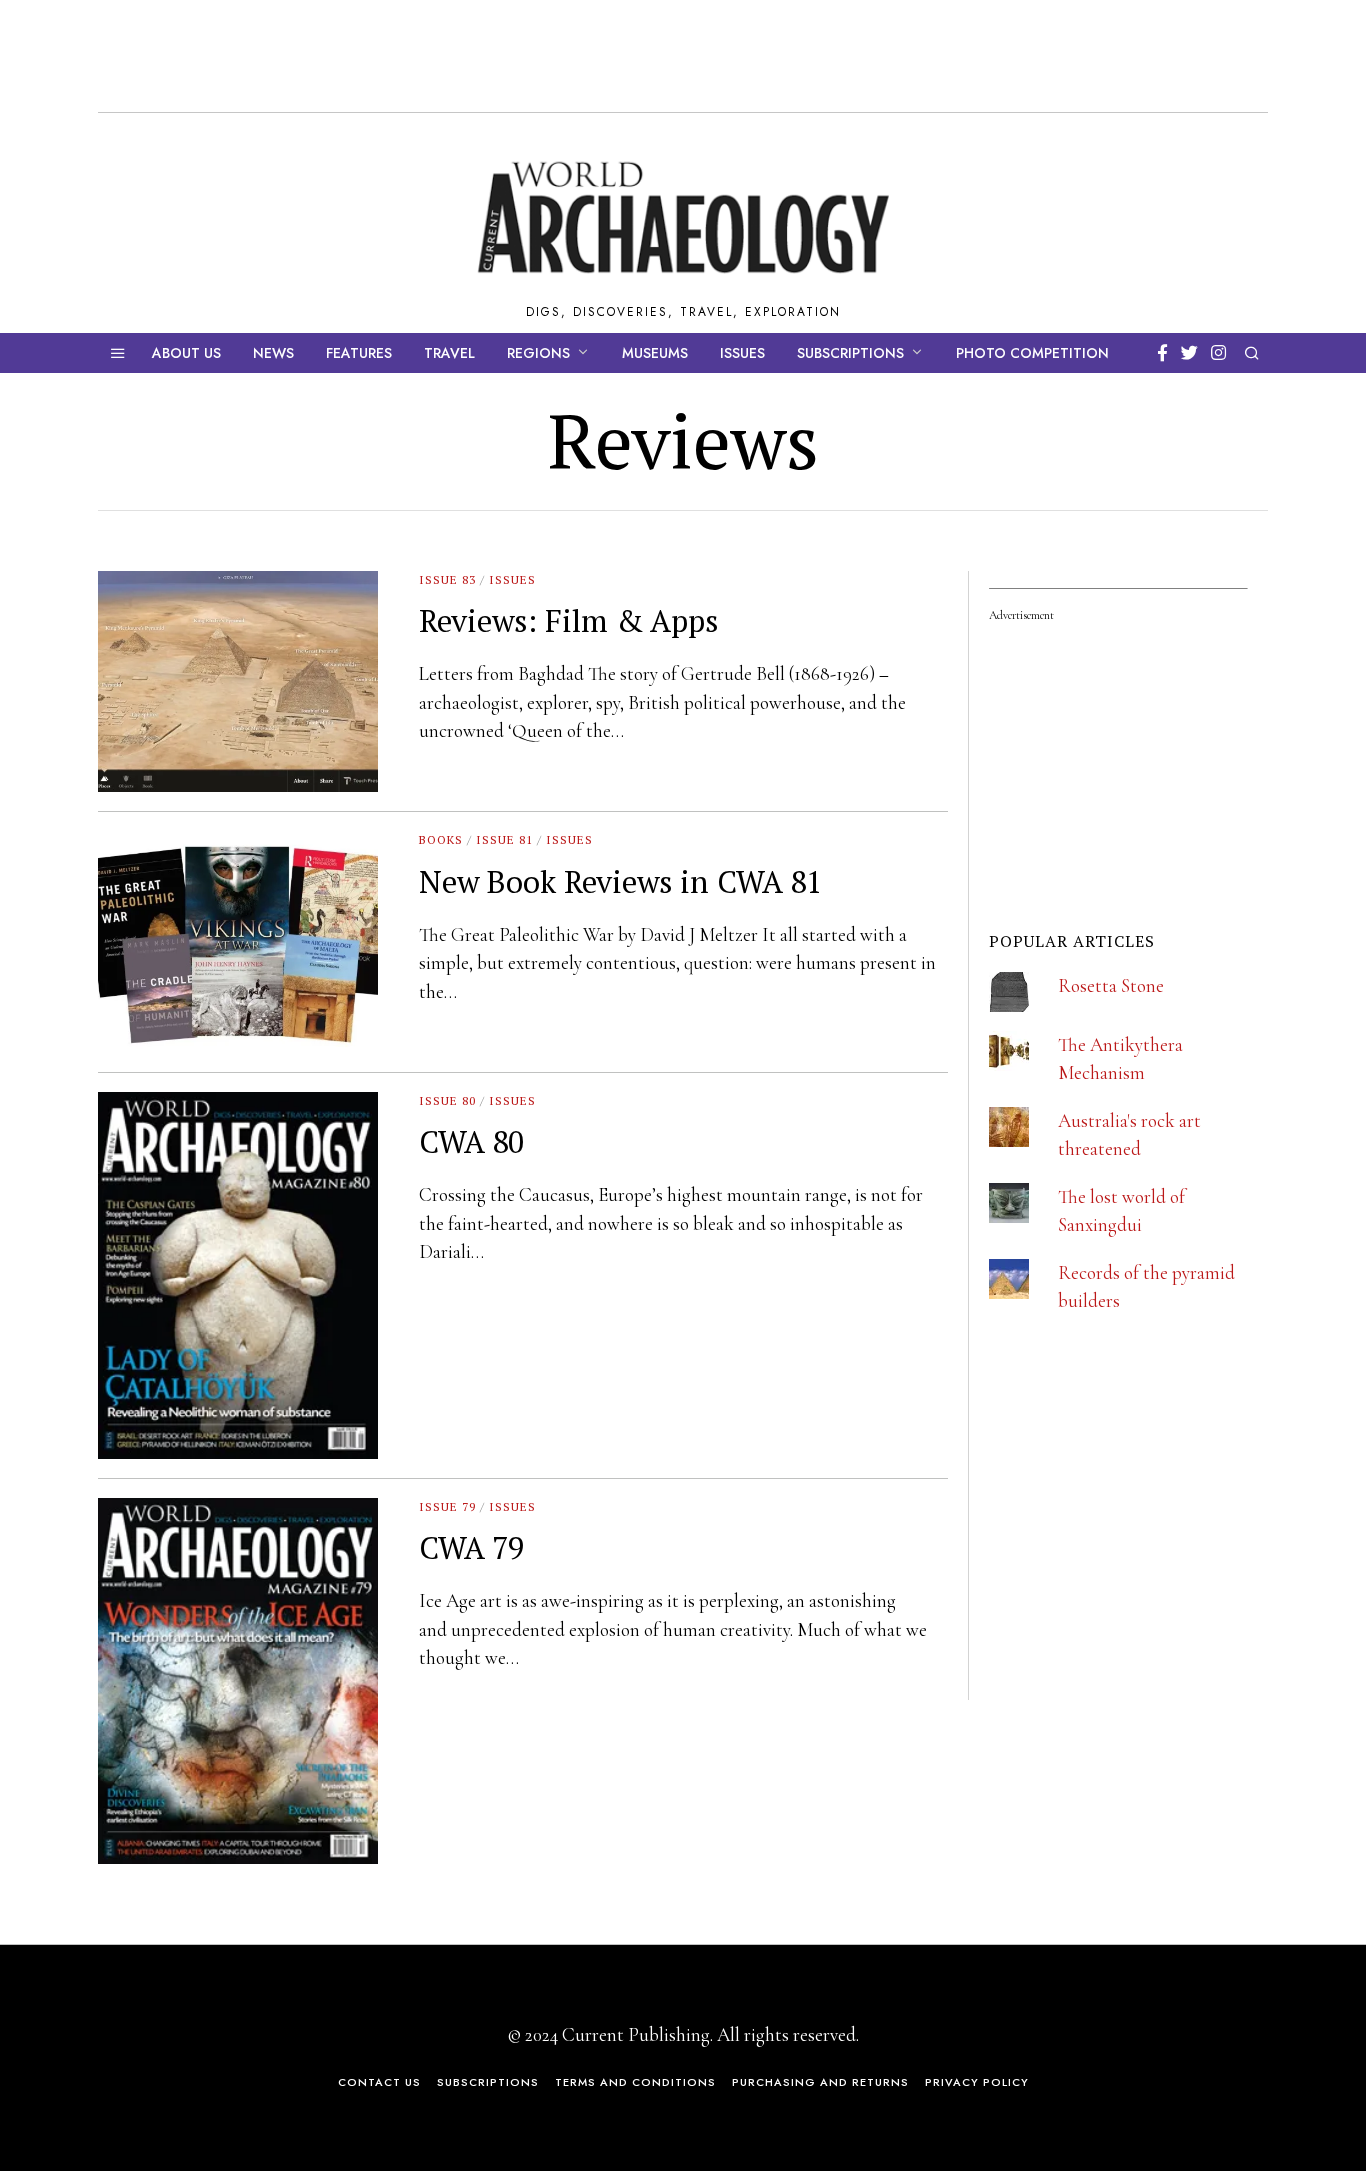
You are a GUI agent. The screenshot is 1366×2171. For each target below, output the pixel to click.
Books (441, 839)
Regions (538, 353)
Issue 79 (447, 1506)
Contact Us (379, 2082)
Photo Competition (1032, 353)
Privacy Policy (977, 2082)
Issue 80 (447, 1100)
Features (359, 353)
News (273, 353)
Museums (655, 353)
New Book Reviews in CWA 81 (620, 881)
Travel (449, 353)
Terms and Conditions (635, 2082)
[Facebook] (1162, 353)
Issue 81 (504, 839)
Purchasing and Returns (820, 2082)
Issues (742, 353)
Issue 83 (447, 579)
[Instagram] (1218, 353)
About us (186, 353)
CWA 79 (471, 1547)
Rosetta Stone (1111, 985)
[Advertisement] (1139, 1568)
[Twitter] (1189, 353)
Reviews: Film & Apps (568, 620)
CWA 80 (471, 1141)
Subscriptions (850, 353)
